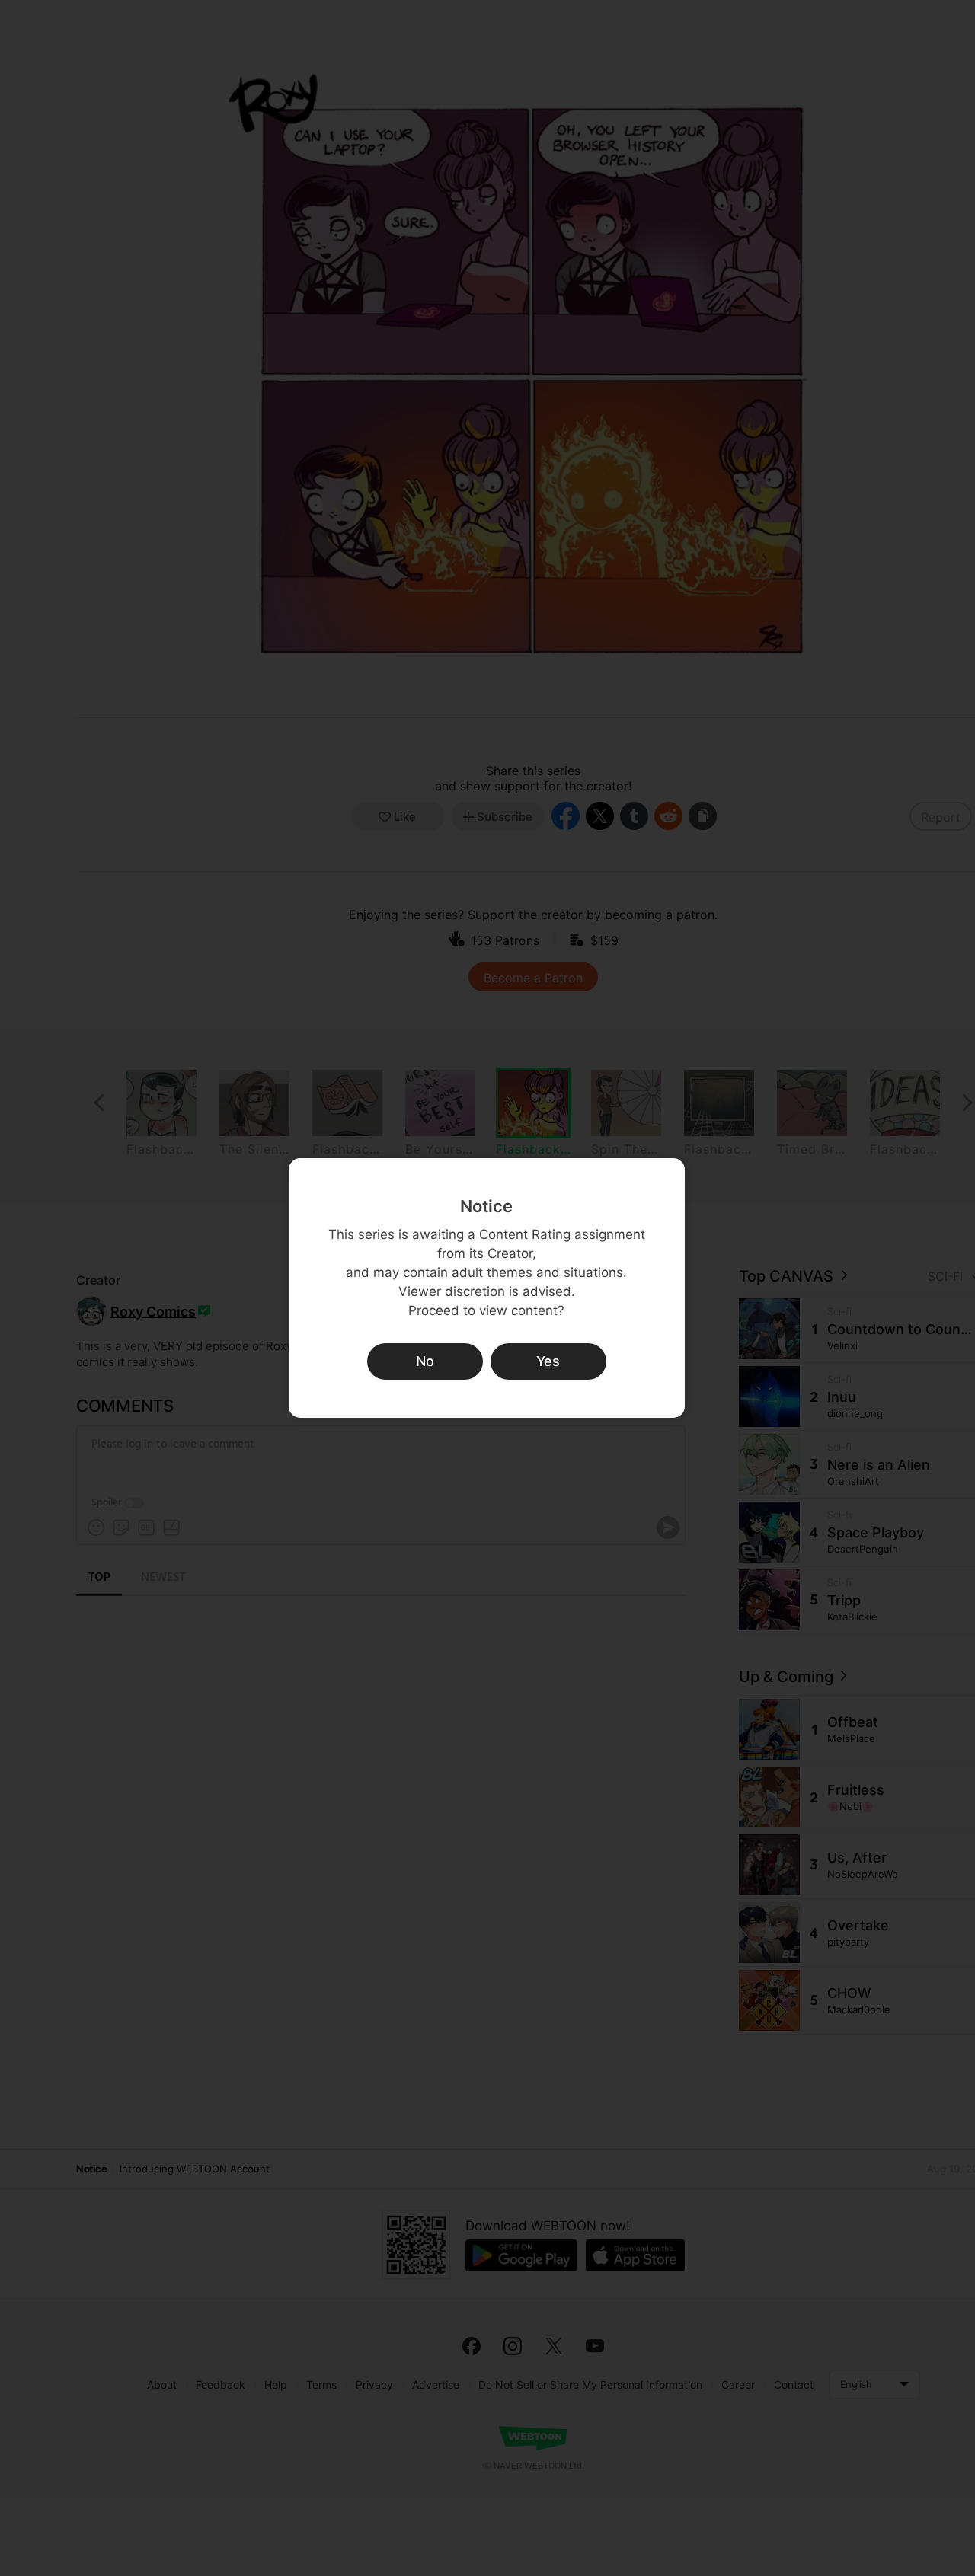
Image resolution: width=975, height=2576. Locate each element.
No (425, 1361)
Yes (548, 1361)
